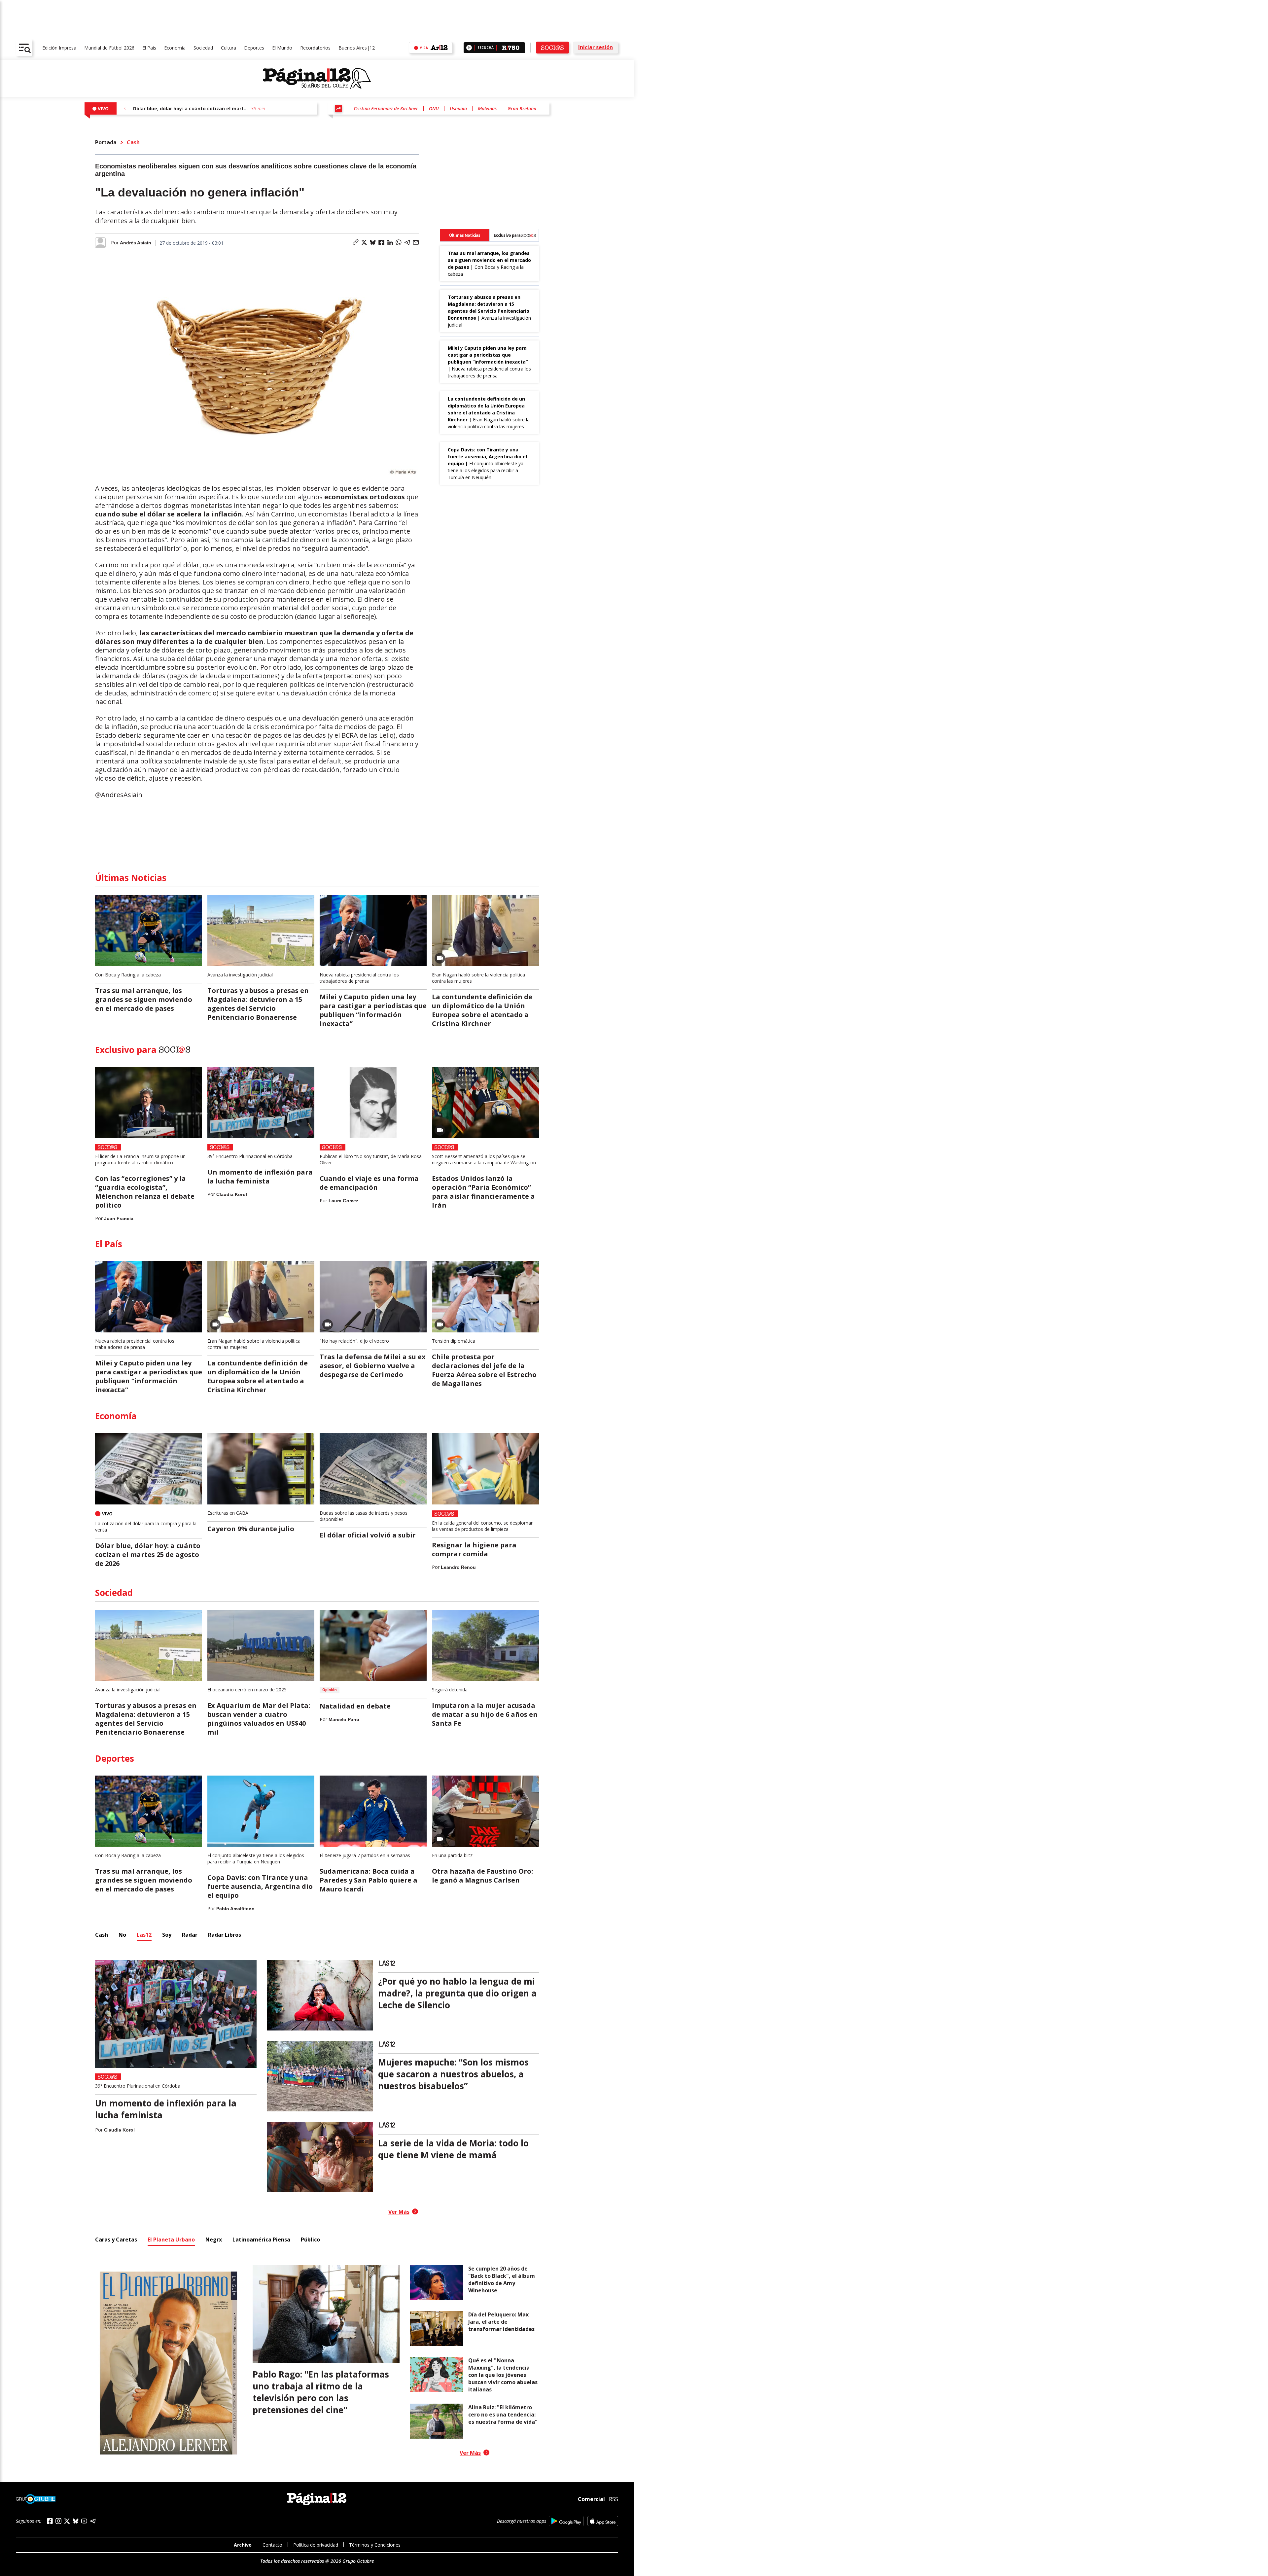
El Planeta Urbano (171, 2240)
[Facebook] (50, 2521)
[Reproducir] (469, 48)
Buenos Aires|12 (357, 48)
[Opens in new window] (566, 2521)
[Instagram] (58, 2521)
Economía (175, 48)
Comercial (591, 2499)
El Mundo (282, 48)
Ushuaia (458, 108)
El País (149, 48)
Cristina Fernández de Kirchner (386, 108)
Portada (106, 142)
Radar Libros (225, 1935)
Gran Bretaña (522, 108)
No (122, 1935)
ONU (434, 108)
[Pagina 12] (317, 79)
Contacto (272, 2545)
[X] (67, 2521)
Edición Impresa (59, 48)
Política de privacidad (316, 2545)
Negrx (214, 2240)
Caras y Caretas (116, 2240)
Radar (190, 1935)
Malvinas (487, 108)
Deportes (254, 48)
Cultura (229, 48)
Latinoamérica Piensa (261, 2240)
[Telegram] (93, 2521)
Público (310, 2240)
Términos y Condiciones (375, 2545)
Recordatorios (315, 48)
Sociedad (203, 48)
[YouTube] (84, 2521)
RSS (614, 2499)
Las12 (144, 1935)
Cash (133, 142)
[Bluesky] (76, 2521)
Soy (167, 1935)
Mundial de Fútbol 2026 (109, 48)
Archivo (243, 2545)
